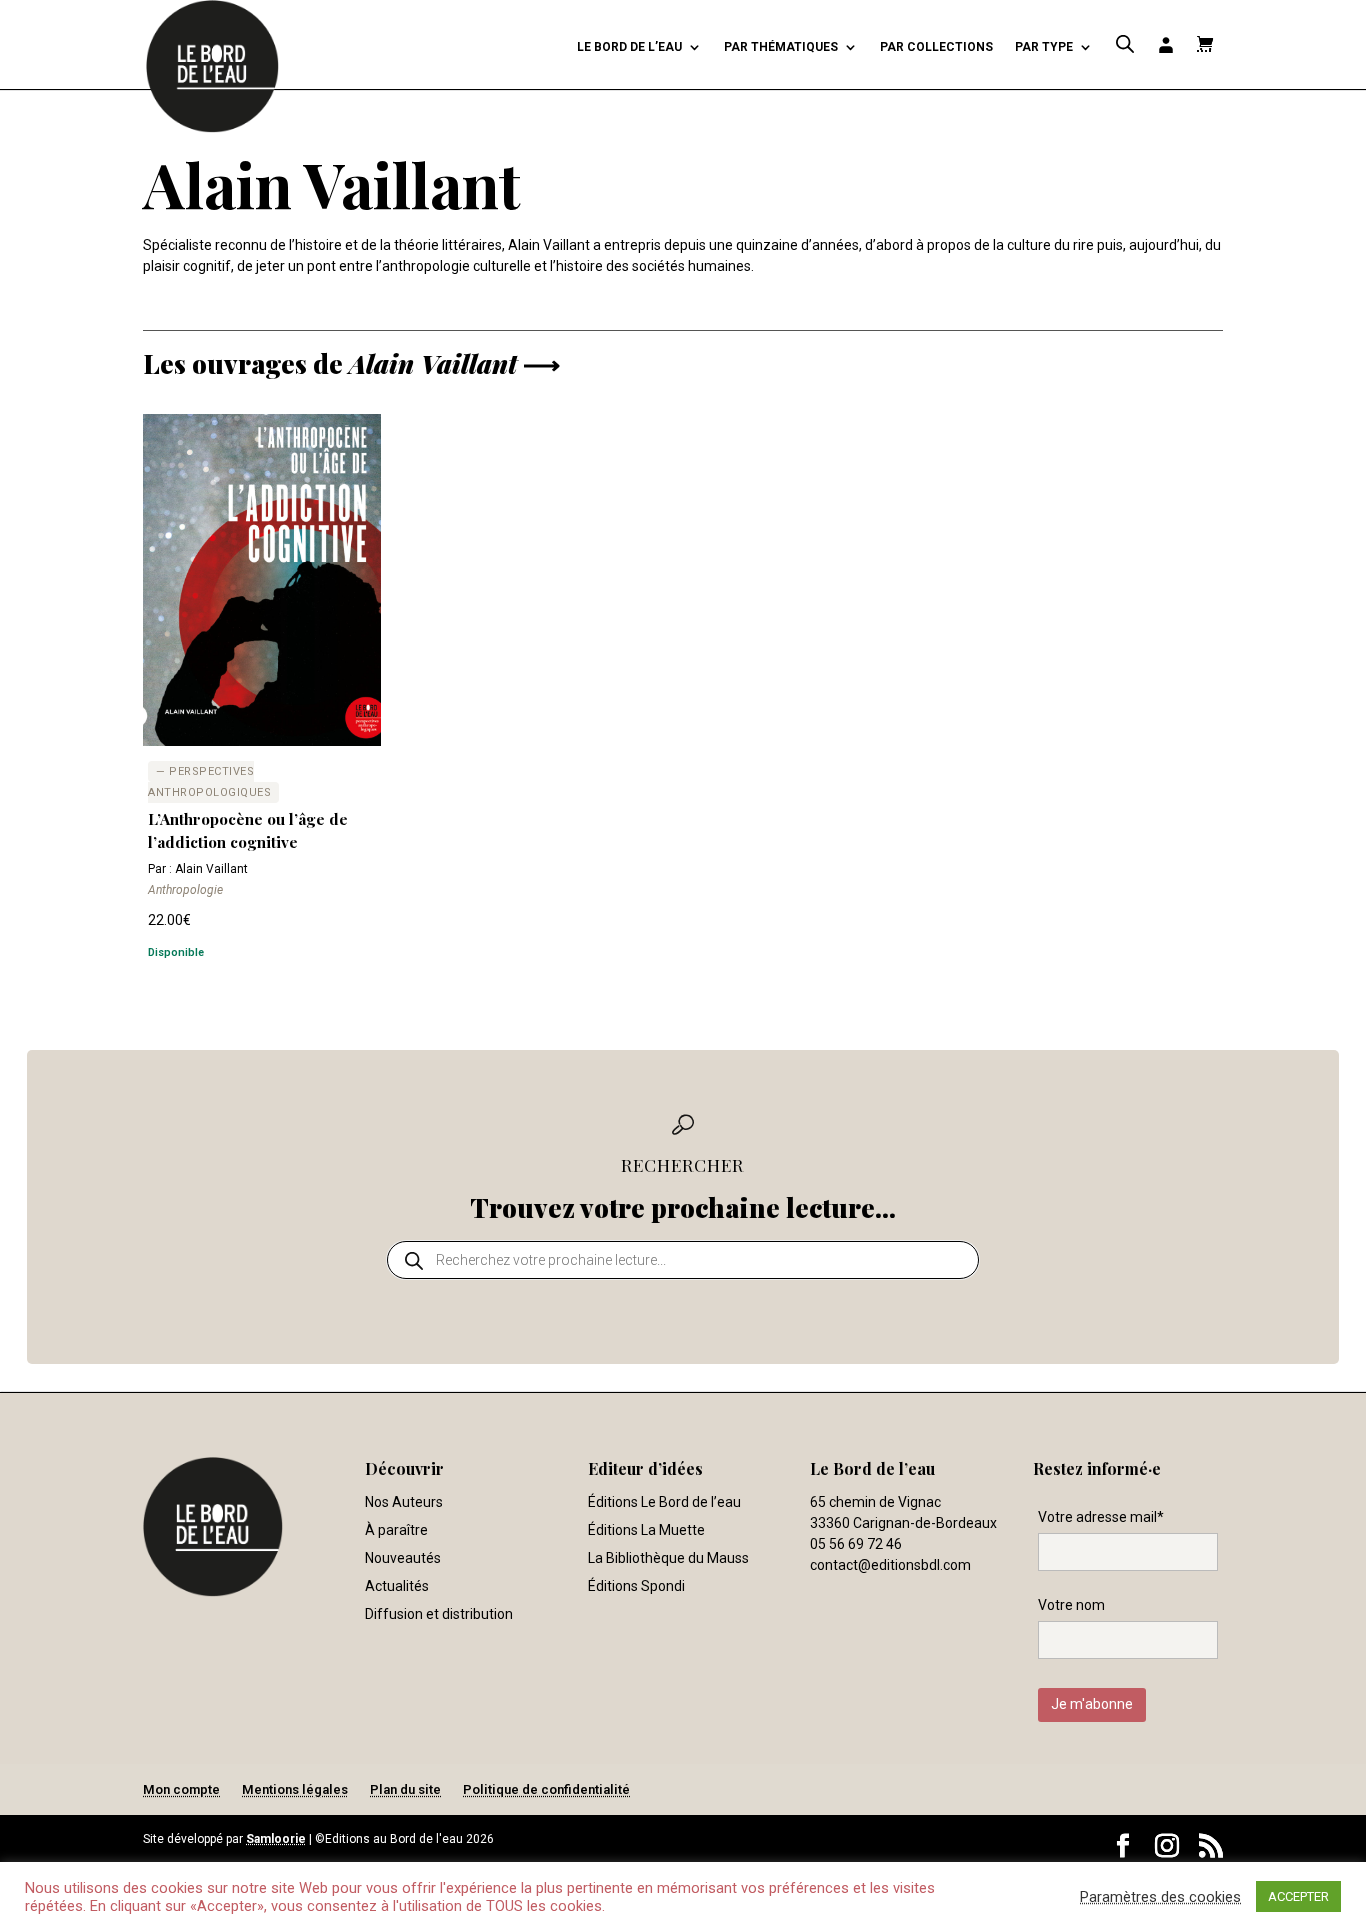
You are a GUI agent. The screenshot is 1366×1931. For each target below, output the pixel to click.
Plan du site (405, 1789)
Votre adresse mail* (1101, 1517)
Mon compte (181, 1789)
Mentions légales (295, 1789)
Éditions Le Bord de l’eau (664, 1502)
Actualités (397, 1586)
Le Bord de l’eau (629, 47)
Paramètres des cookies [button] (1160, 1897)
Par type (1044, 47)
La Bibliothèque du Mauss (668, 1558)
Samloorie (276, 1839)
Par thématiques (781, 47)
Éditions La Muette (646, 1530)
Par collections (936, 47)
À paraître (396, 1530)
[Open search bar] (1125, 44)
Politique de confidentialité (546, 1789)
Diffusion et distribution (439, 1614)
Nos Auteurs (404, 1502)
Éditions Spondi (636, 1586)
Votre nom (1071, 1605)
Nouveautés (403, 1558)
